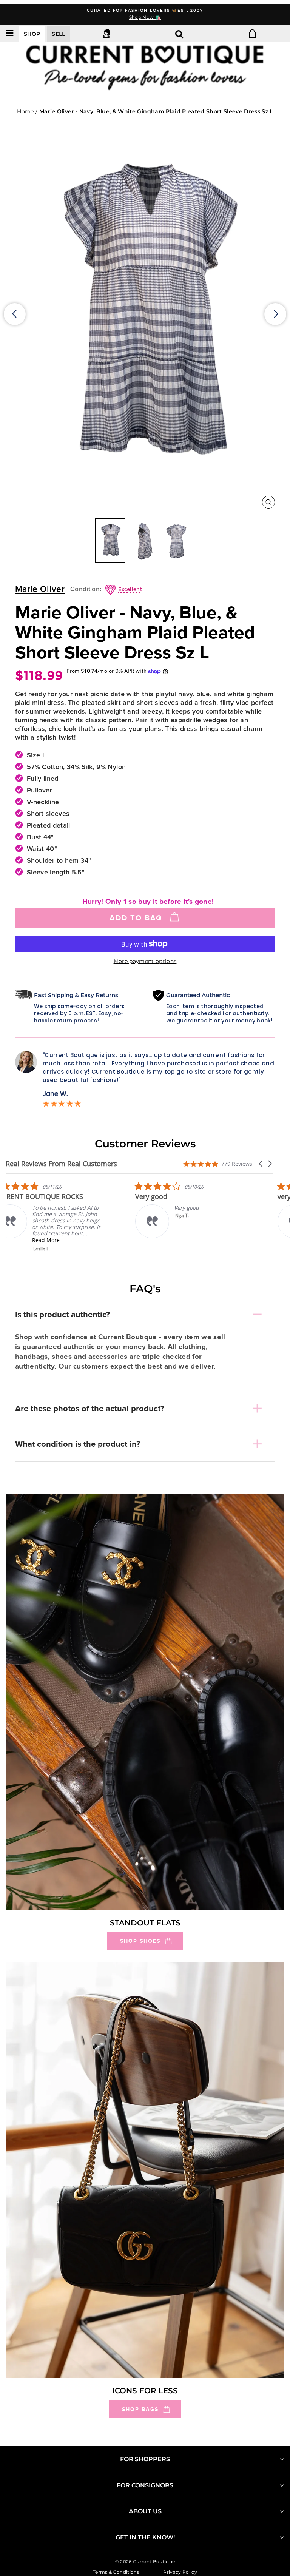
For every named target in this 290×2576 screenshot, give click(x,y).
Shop (32, 34)
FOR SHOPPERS (145, 2459)
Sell (58, 34)
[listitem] (62, 1217)
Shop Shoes (140, 1941)
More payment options (145, 961)
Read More (58, 1240)
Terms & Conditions (116, 2572)
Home (25, 111)
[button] (261, 1164)
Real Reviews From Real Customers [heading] (61, 1164)
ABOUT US (145, 2511)
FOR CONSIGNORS (145, 2485)
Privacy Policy (180, 2572)
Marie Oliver (40, 590)
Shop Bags (140, 2409)
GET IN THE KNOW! (145, 2537)
